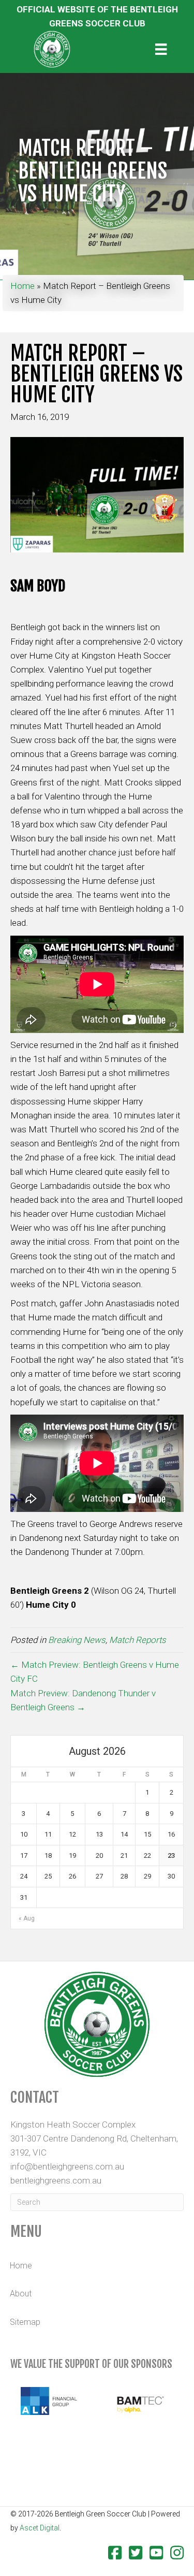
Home (23, 286)
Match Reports (138, 1640)
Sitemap (25, 2322)
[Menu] (161, 49)
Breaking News (77, 1640)
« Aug (27, 1918)
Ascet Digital (40, 2528)
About (21, 2294)
